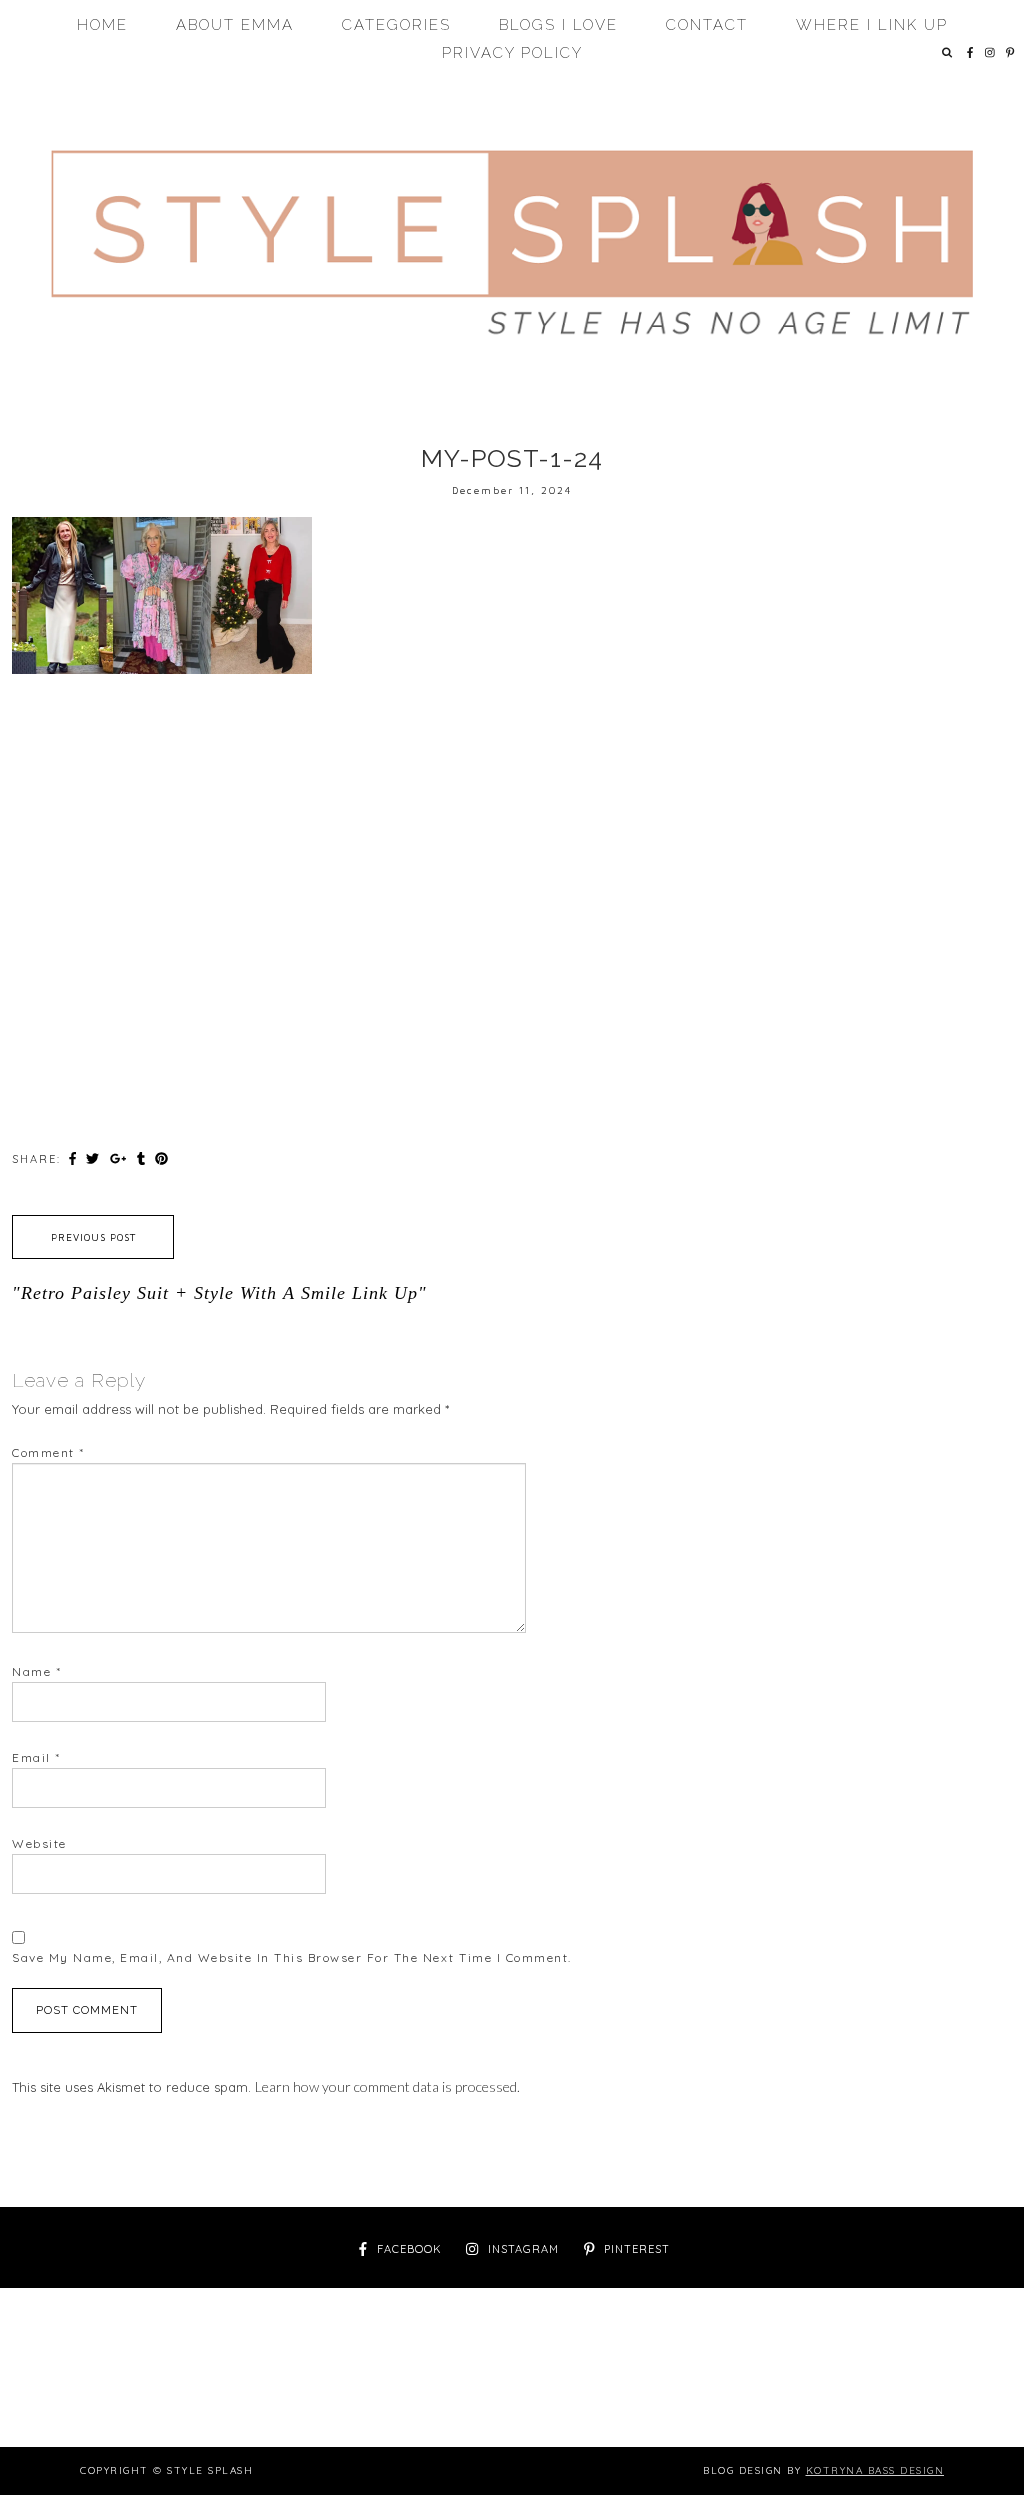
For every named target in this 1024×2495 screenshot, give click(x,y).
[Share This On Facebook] (75, 1158)
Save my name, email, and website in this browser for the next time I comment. (292, 1957)
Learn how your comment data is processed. (387, 2086)
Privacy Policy (512, 53)
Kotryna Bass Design (875, 2470)
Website (39, 1843)
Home (102, 25)
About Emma (235, 25)
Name (36, 1671)
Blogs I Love (558, 25)
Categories (396, 25)
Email (36, 1757)
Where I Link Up (872, 25)
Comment (48, 1452)
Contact (707, 25)
